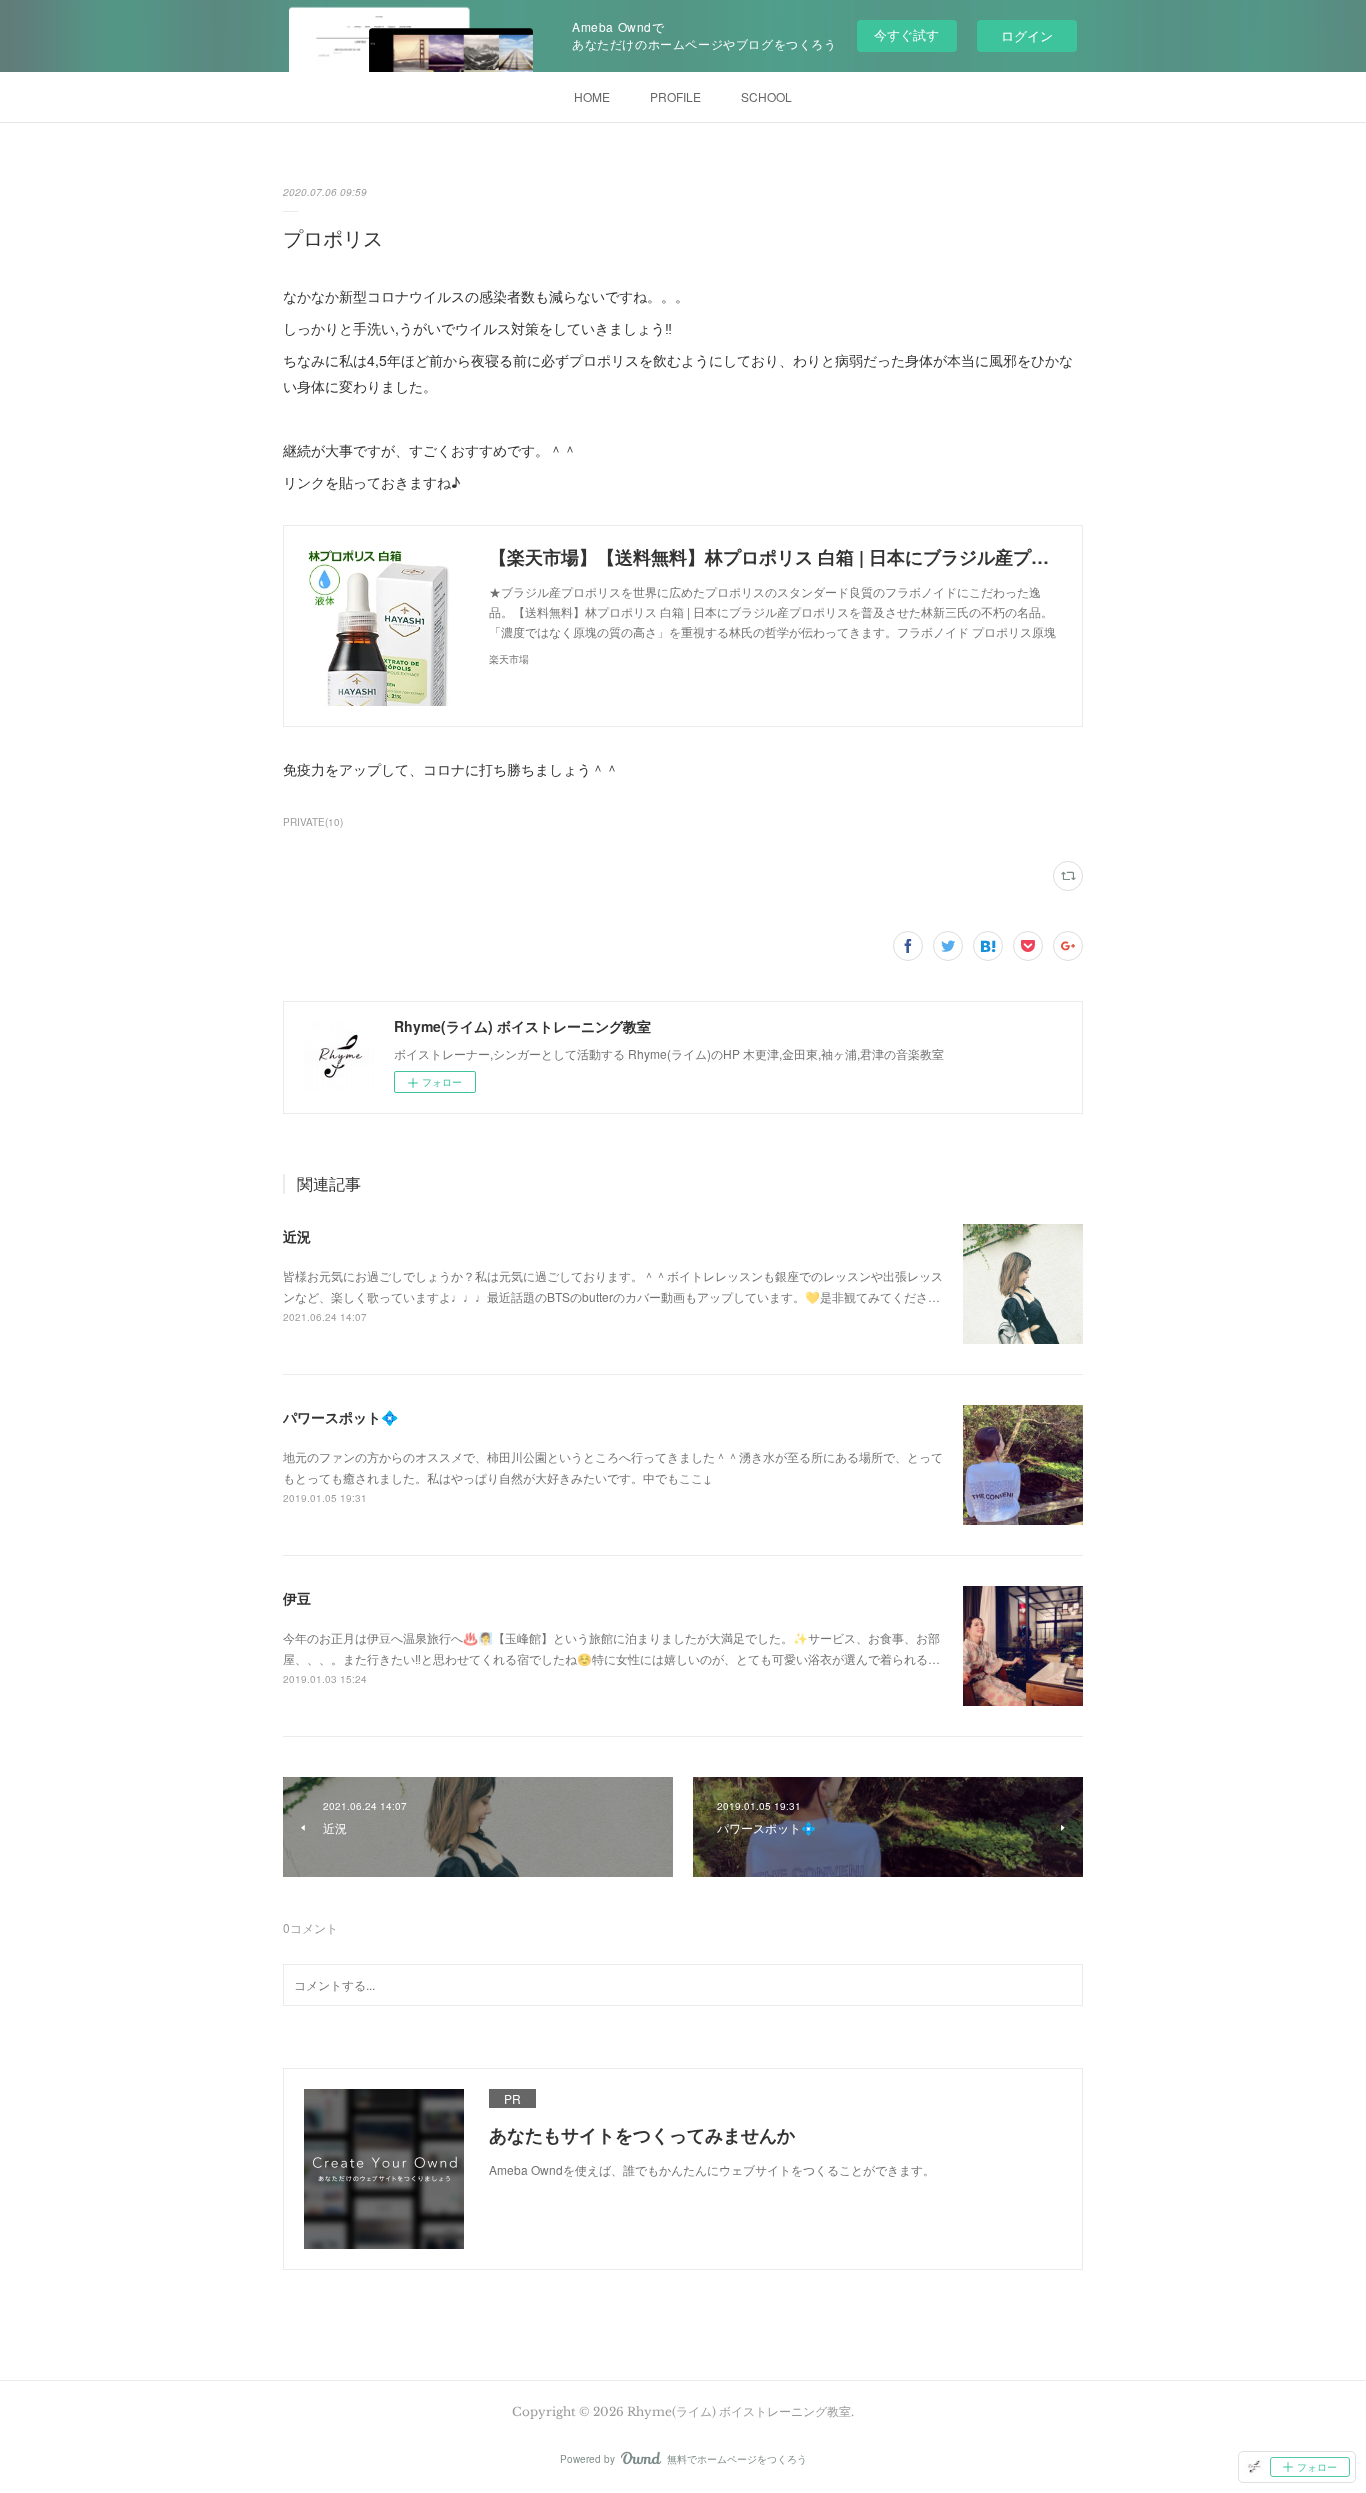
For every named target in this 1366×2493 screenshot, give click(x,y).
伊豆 (297, 1598)
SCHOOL (766, 96)
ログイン (1027, 35)
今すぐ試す (906, 34)
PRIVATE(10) (313, 822)
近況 (297, 1236)
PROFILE (675, 96)
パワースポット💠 (340, 1417)
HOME (592, 96)
